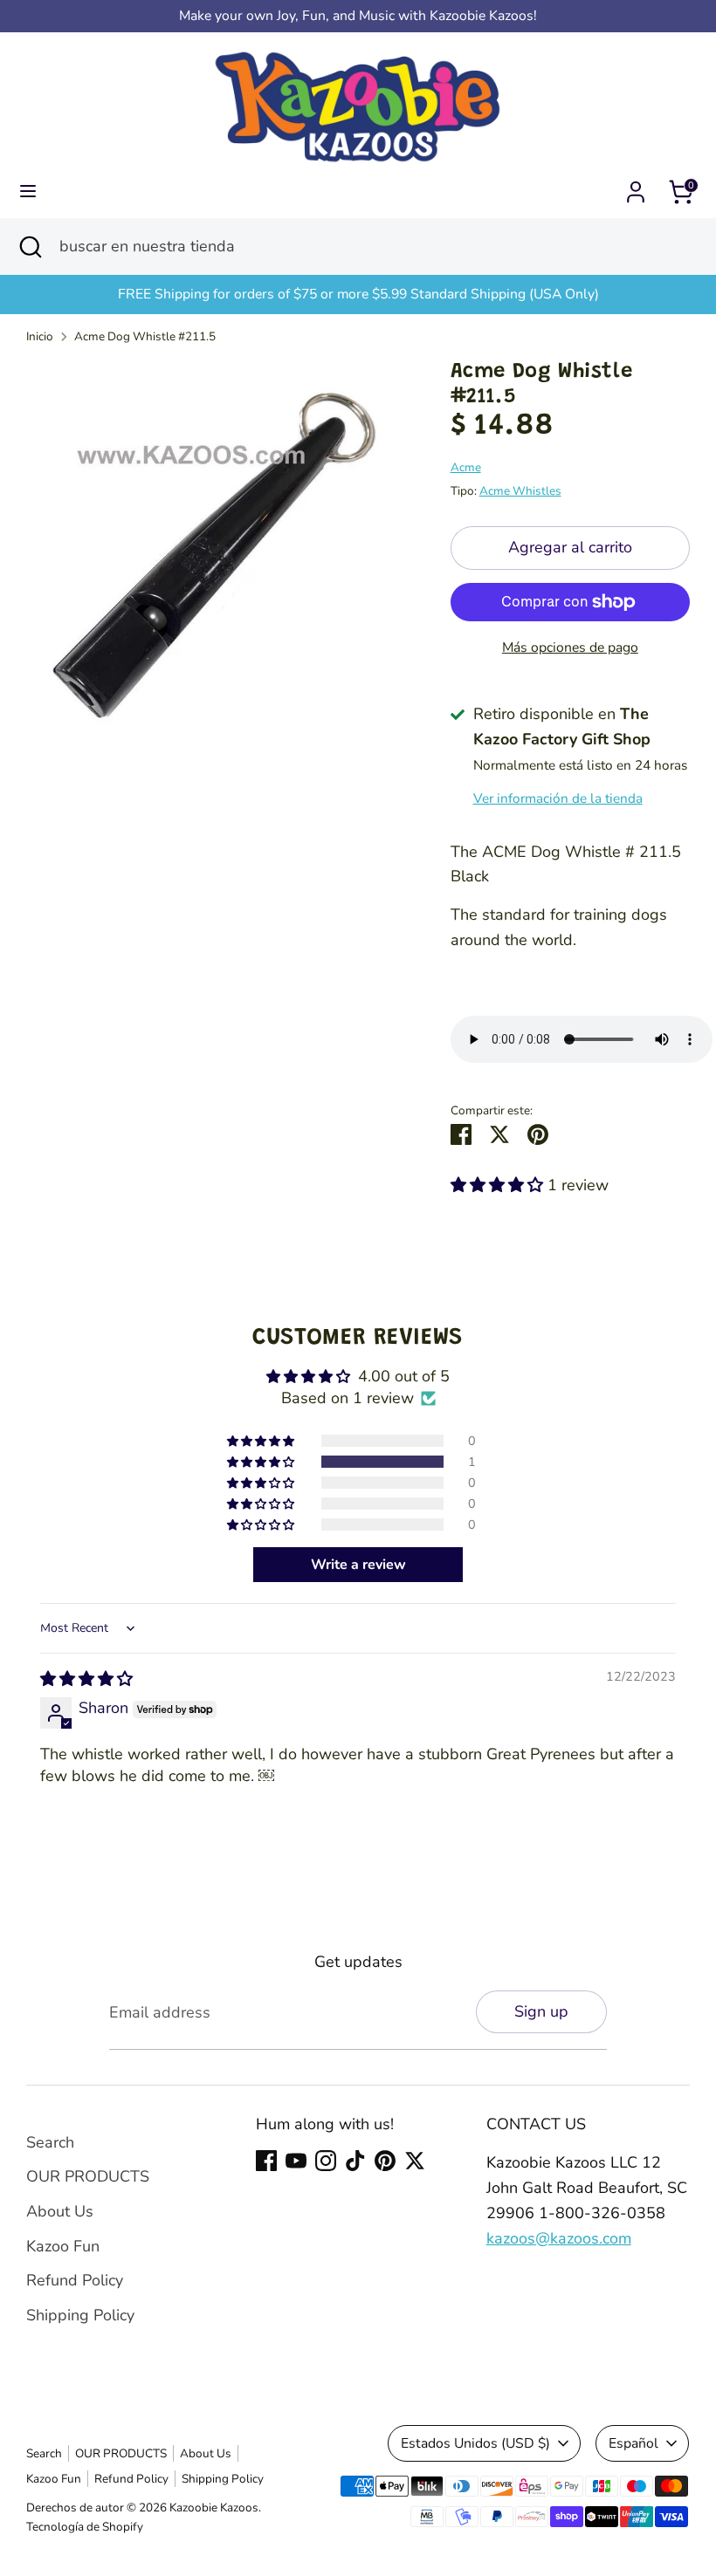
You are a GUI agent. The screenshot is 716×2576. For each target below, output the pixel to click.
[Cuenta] (636, 187)
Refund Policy (75, 2280)
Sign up (541, 2011)
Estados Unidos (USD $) (475, 2443)
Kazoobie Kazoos (214, 2507)
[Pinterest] (385, 2161)
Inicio (40, 336)
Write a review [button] (358, 1565)
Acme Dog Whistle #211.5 (145, 336)
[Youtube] (296, 2161)
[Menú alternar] (28, 192)
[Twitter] (415, 2161)
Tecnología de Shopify (85, 2527)
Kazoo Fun (63, 2246)
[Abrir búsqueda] (30, 247)
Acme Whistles (520, 491)
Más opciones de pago (570, 647)
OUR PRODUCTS (88, 2176)
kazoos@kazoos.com (559, 2238)
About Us (60, 2211)
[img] (86, 1679)
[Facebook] (266, 2161)
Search (50, 2142)
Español (633, 2443)
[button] (499, 1185)
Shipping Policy (80, 2315)
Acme (466, 467)
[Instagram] (326, 2161)
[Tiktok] (355, 2161)
